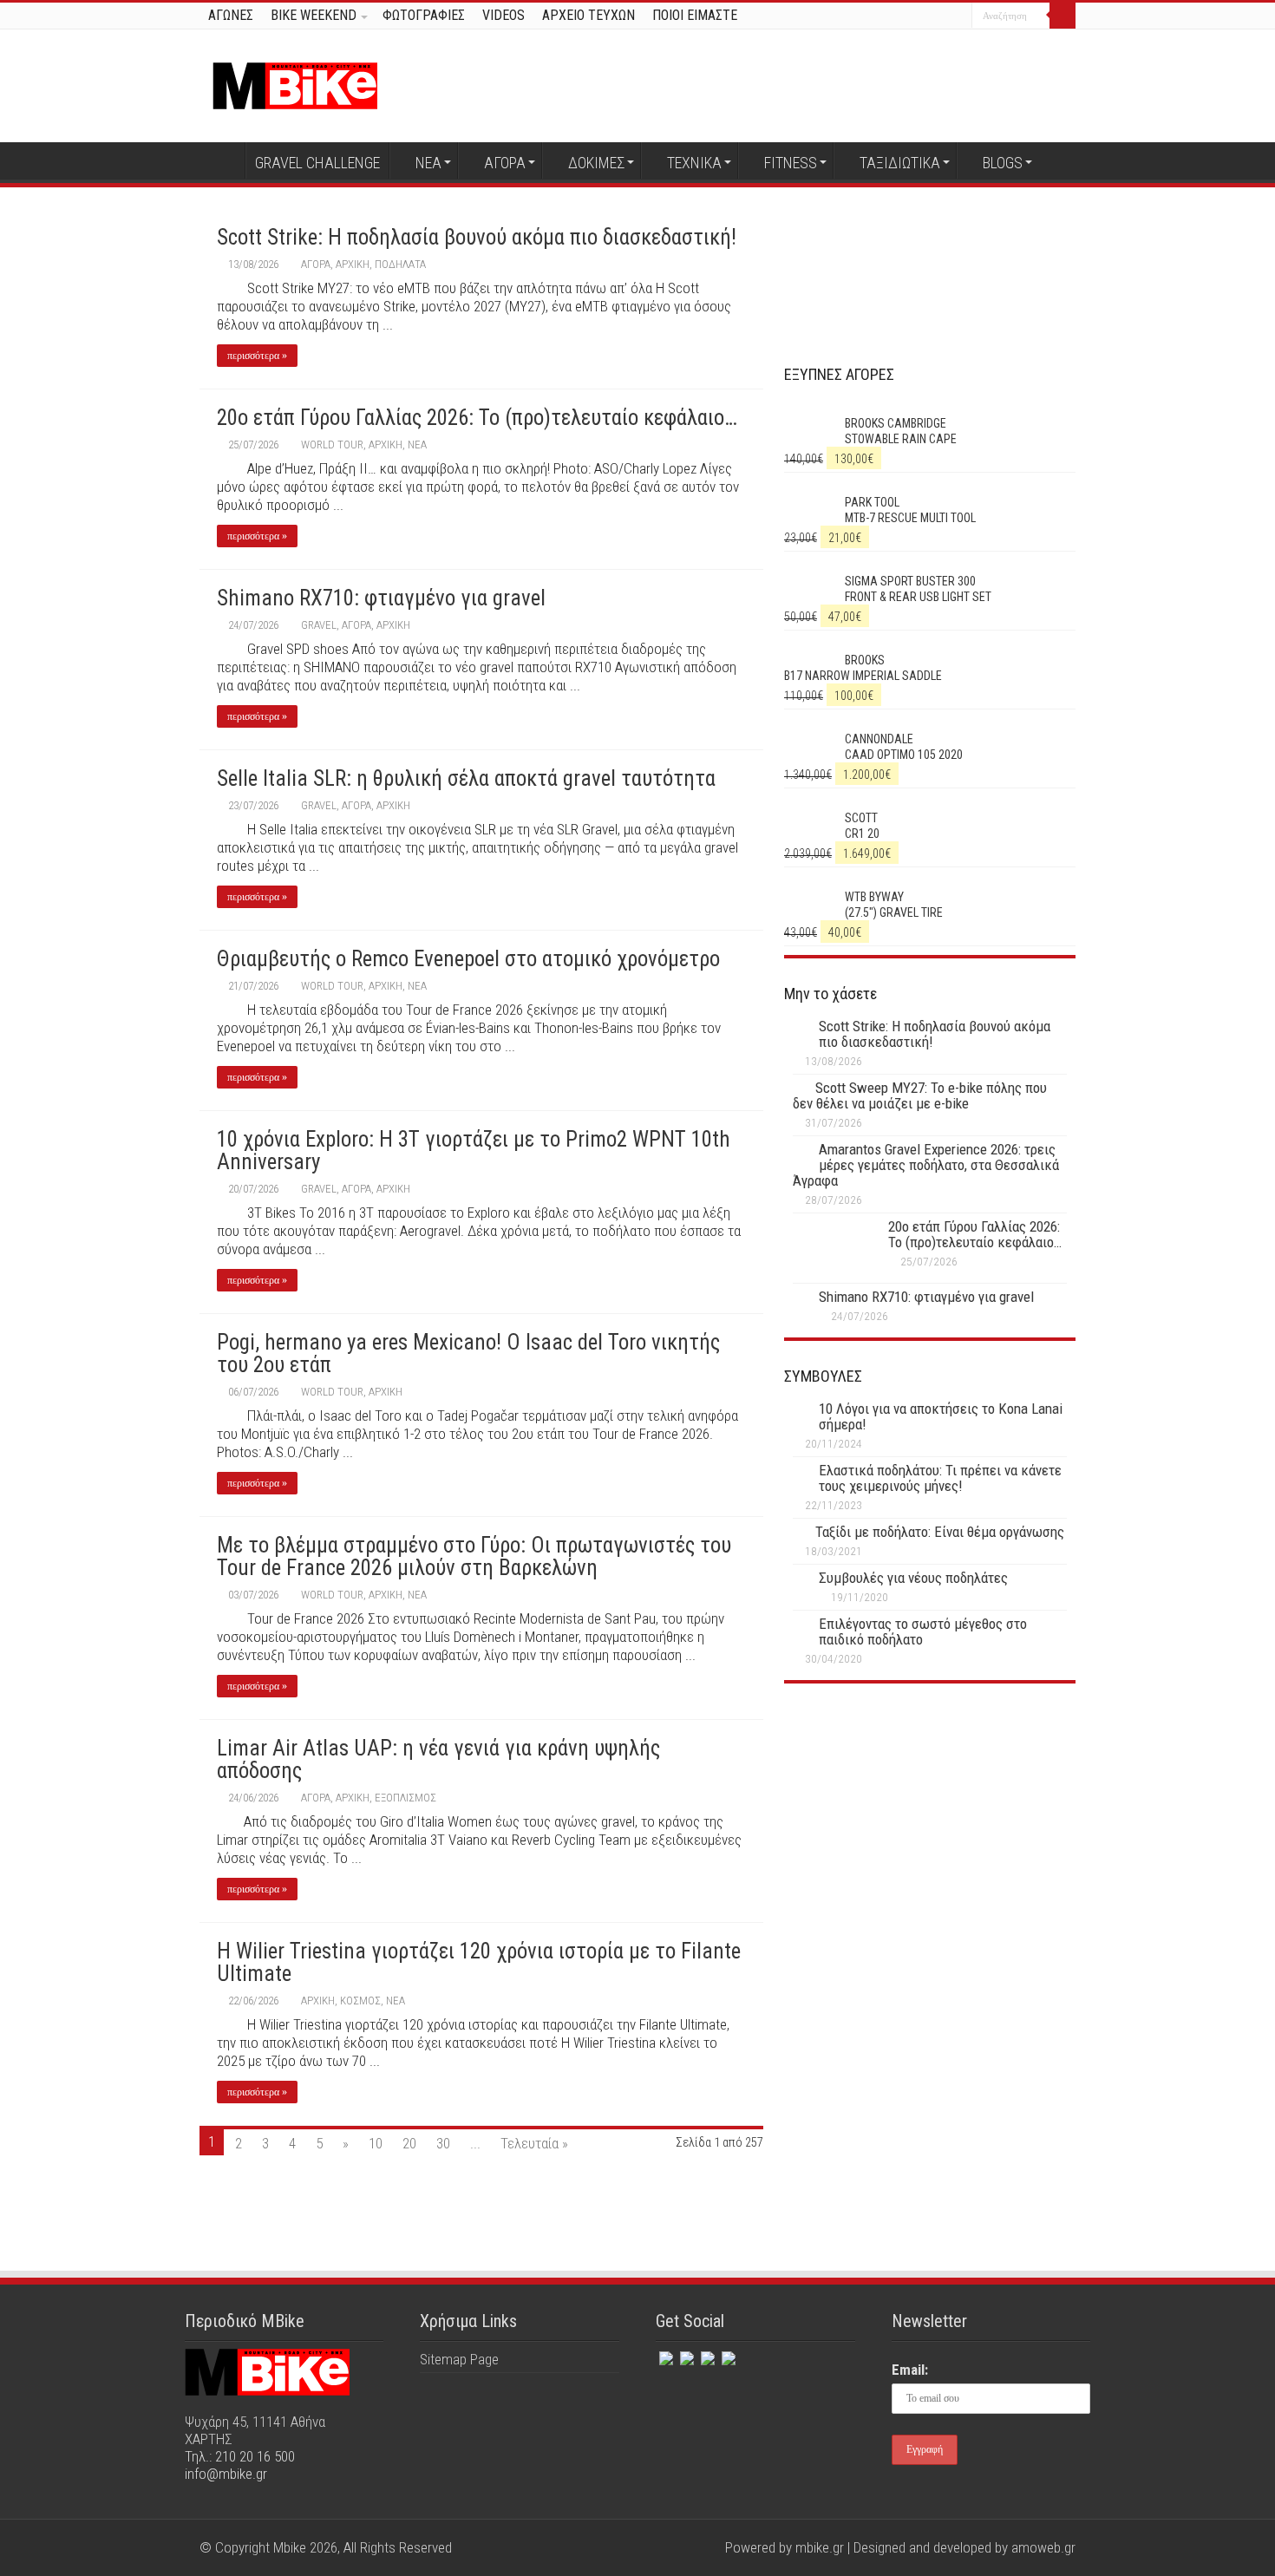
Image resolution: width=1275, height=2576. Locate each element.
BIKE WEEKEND (314, 15)
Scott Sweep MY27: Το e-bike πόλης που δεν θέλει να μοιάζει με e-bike (920, 1095)
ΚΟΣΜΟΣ (360, 2001)
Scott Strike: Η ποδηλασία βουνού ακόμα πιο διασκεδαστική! (477, 237)
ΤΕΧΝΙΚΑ (694, 163)
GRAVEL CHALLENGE (317, 163)
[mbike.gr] (295, 82)
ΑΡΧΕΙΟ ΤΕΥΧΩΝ (588, 15)
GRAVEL (319, 625)
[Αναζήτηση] (1062, 16)
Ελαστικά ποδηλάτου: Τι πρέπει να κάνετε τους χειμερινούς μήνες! (940, 1478)
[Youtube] (942, 16)
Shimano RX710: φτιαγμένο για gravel (381, 598)
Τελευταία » (534, 2143)
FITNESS (791, 163)
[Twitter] (926, 16)
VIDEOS (503, 15)
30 (443, 2143)
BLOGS (1003, 163)
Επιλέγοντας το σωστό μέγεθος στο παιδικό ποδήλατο (923, 1631)
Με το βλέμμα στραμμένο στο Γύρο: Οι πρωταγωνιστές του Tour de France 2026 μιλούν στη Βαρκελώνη (474, 1556)
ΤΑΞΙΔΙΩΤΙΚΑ (900, 163)
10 (376, 2143)
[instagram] (959, 16)
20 (409, 2143)
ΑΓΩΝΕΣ (231, 15)
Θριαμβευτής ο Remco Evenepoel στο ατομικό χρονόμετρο (468, 959)
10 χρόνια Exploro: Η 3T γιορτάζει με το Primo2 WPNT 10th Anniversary (474, 1151)
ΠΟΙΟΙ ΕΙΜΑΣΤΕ (695, 15)
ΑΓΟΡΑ (505, 163)
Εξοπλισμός (405, 1798)
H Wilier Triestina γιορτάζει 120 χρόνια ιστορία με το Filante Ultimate (479, 1962)
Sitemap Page (459, 2359)
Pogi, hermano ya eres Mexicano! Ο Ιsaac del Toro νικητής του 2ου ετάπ (468, 1353)
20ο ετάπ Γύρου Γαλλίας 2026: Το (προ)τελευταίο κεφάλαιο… (477, 418)
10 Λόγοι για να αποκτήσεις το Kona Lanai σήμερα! (941, 1416)
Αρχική (222, 160)
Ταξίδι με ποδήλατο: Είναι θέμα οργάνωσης (940, 1532)
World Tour (332, 445)
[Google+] (893, 16)
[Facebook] (909, 16)
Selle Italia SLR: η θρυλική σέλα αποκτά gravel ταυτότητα (466, 778)
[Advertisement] (930, 1848)
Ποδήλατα (400, 264)
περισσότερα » (257, 356)
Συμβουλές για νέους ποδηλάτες (913, 1578)
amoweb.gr (1043, 2547)
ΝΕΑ (428, 163)
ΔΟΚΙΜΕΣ (596, 163)
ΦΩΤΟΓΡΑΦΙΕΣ (424, 15)
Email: (910, 2370)
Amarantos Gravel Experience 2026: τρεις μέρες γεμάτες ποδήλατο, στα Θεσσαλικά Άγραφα (926, 1165)
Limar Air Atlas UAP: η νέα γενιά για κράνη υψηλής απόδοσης (438, 1759)
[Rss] (727, 2355)
